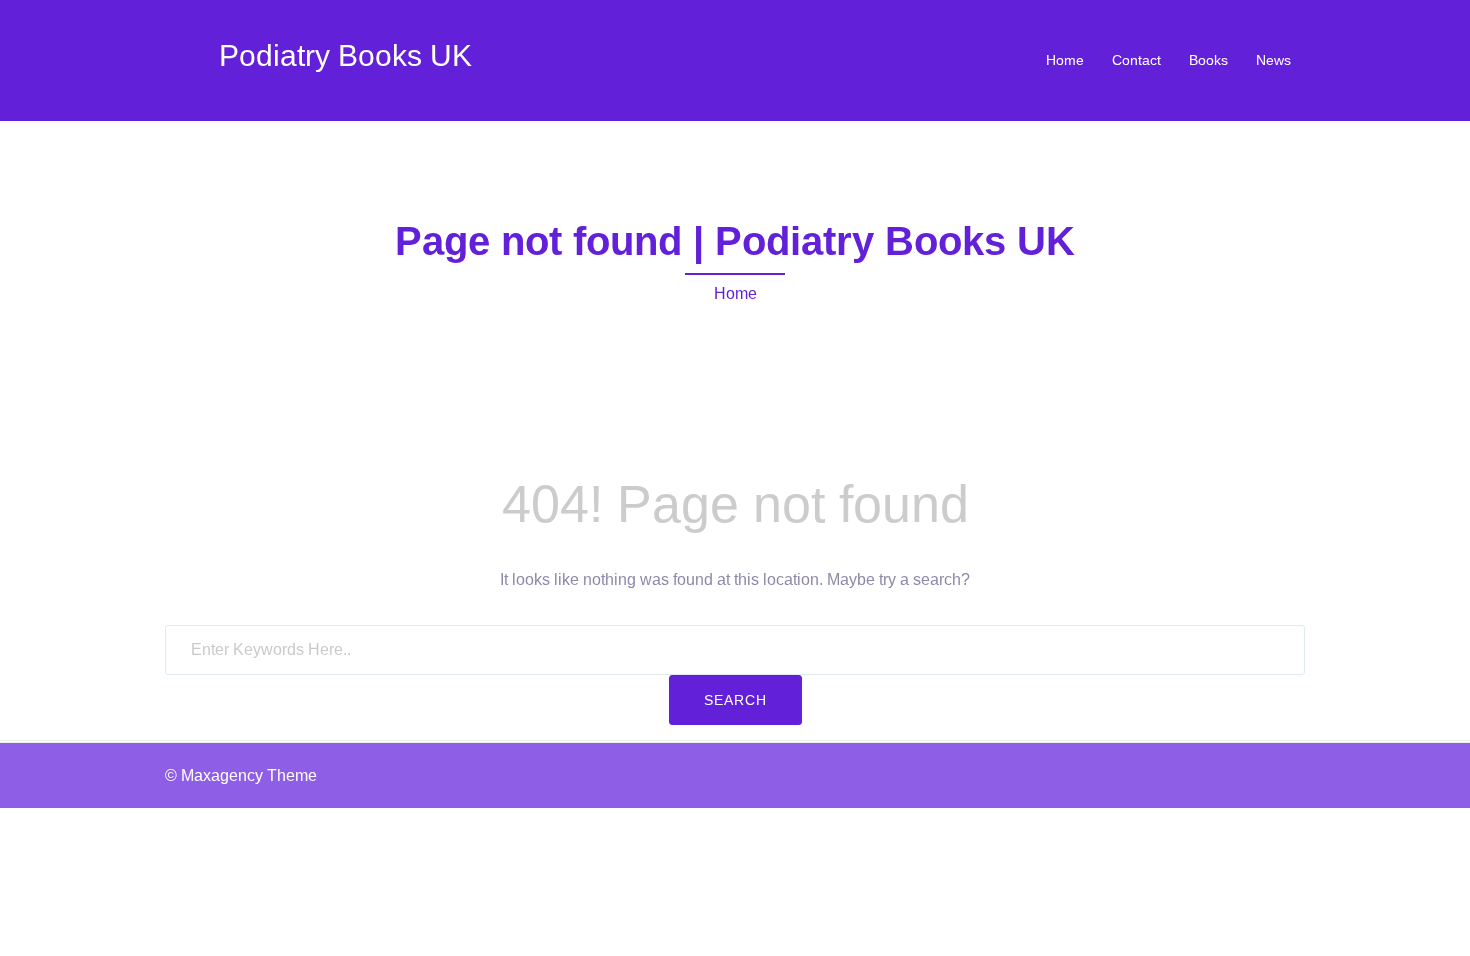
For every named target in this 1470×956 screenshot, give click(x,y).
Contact (1136, 60)
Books (1208, 60)
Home (1065, 60)
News (1273, 60)
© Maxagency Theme (241, 775)
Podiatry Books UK (345, 55)
